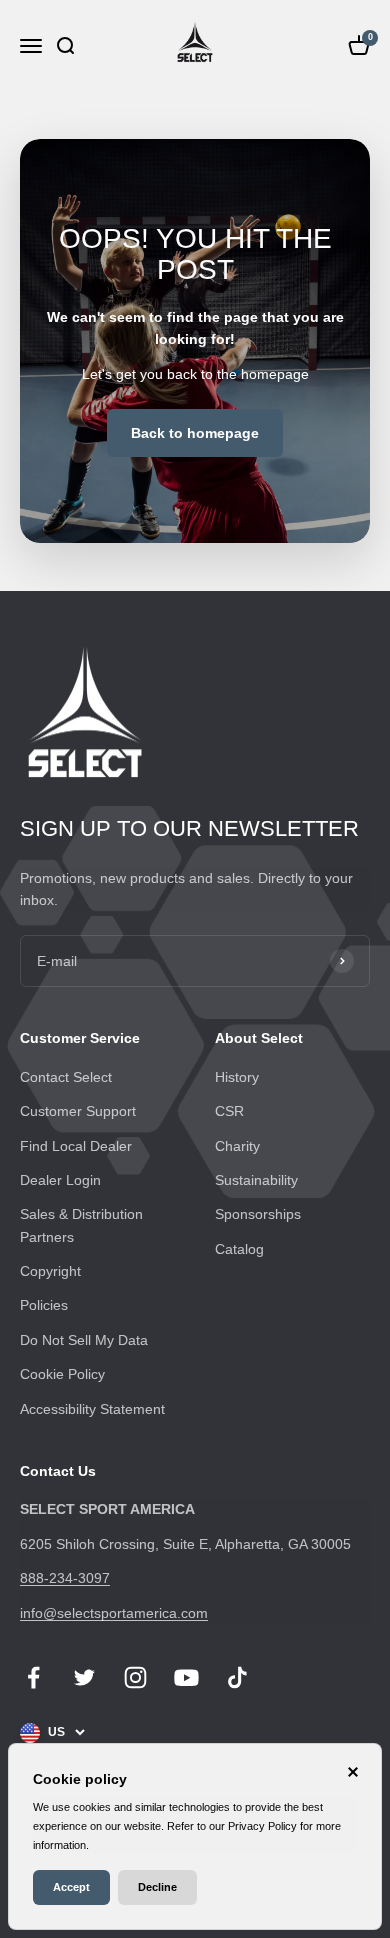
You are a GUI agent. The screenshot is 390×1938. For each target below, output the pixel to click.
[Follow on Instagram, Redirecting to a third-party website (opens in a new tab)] (135, 1677)
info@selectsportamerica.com (114, 1613)
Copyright (50, 1271)
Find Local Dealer (76, 1146)
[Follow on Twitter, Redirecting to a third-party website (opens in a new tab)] (84, 1677)
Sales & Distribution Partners (81, 1225)
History (237, 1077)
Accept (71, 1887)
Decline (157, 1887)
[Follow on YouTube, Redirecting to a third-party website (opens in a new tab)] (186, 1677)
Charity (237, 1146)
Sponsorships (258, 1214)
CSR (229, 1111)
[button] (65, 46)
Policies (44, 1305)
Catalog (239, 1249)
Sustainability (256, 1180)
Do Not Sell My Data (84, 1340)
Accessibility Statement (92, 1409)
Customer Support (78, 1111)
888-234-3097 (65, 1578)
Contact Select (66, 1077)
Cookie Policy (62, 1374)
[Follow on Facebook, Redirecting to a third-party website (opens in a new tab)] (33, 1677)
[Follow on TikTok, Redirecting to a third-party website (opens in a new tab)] (237, 1677)
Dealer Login (60, 1180)
